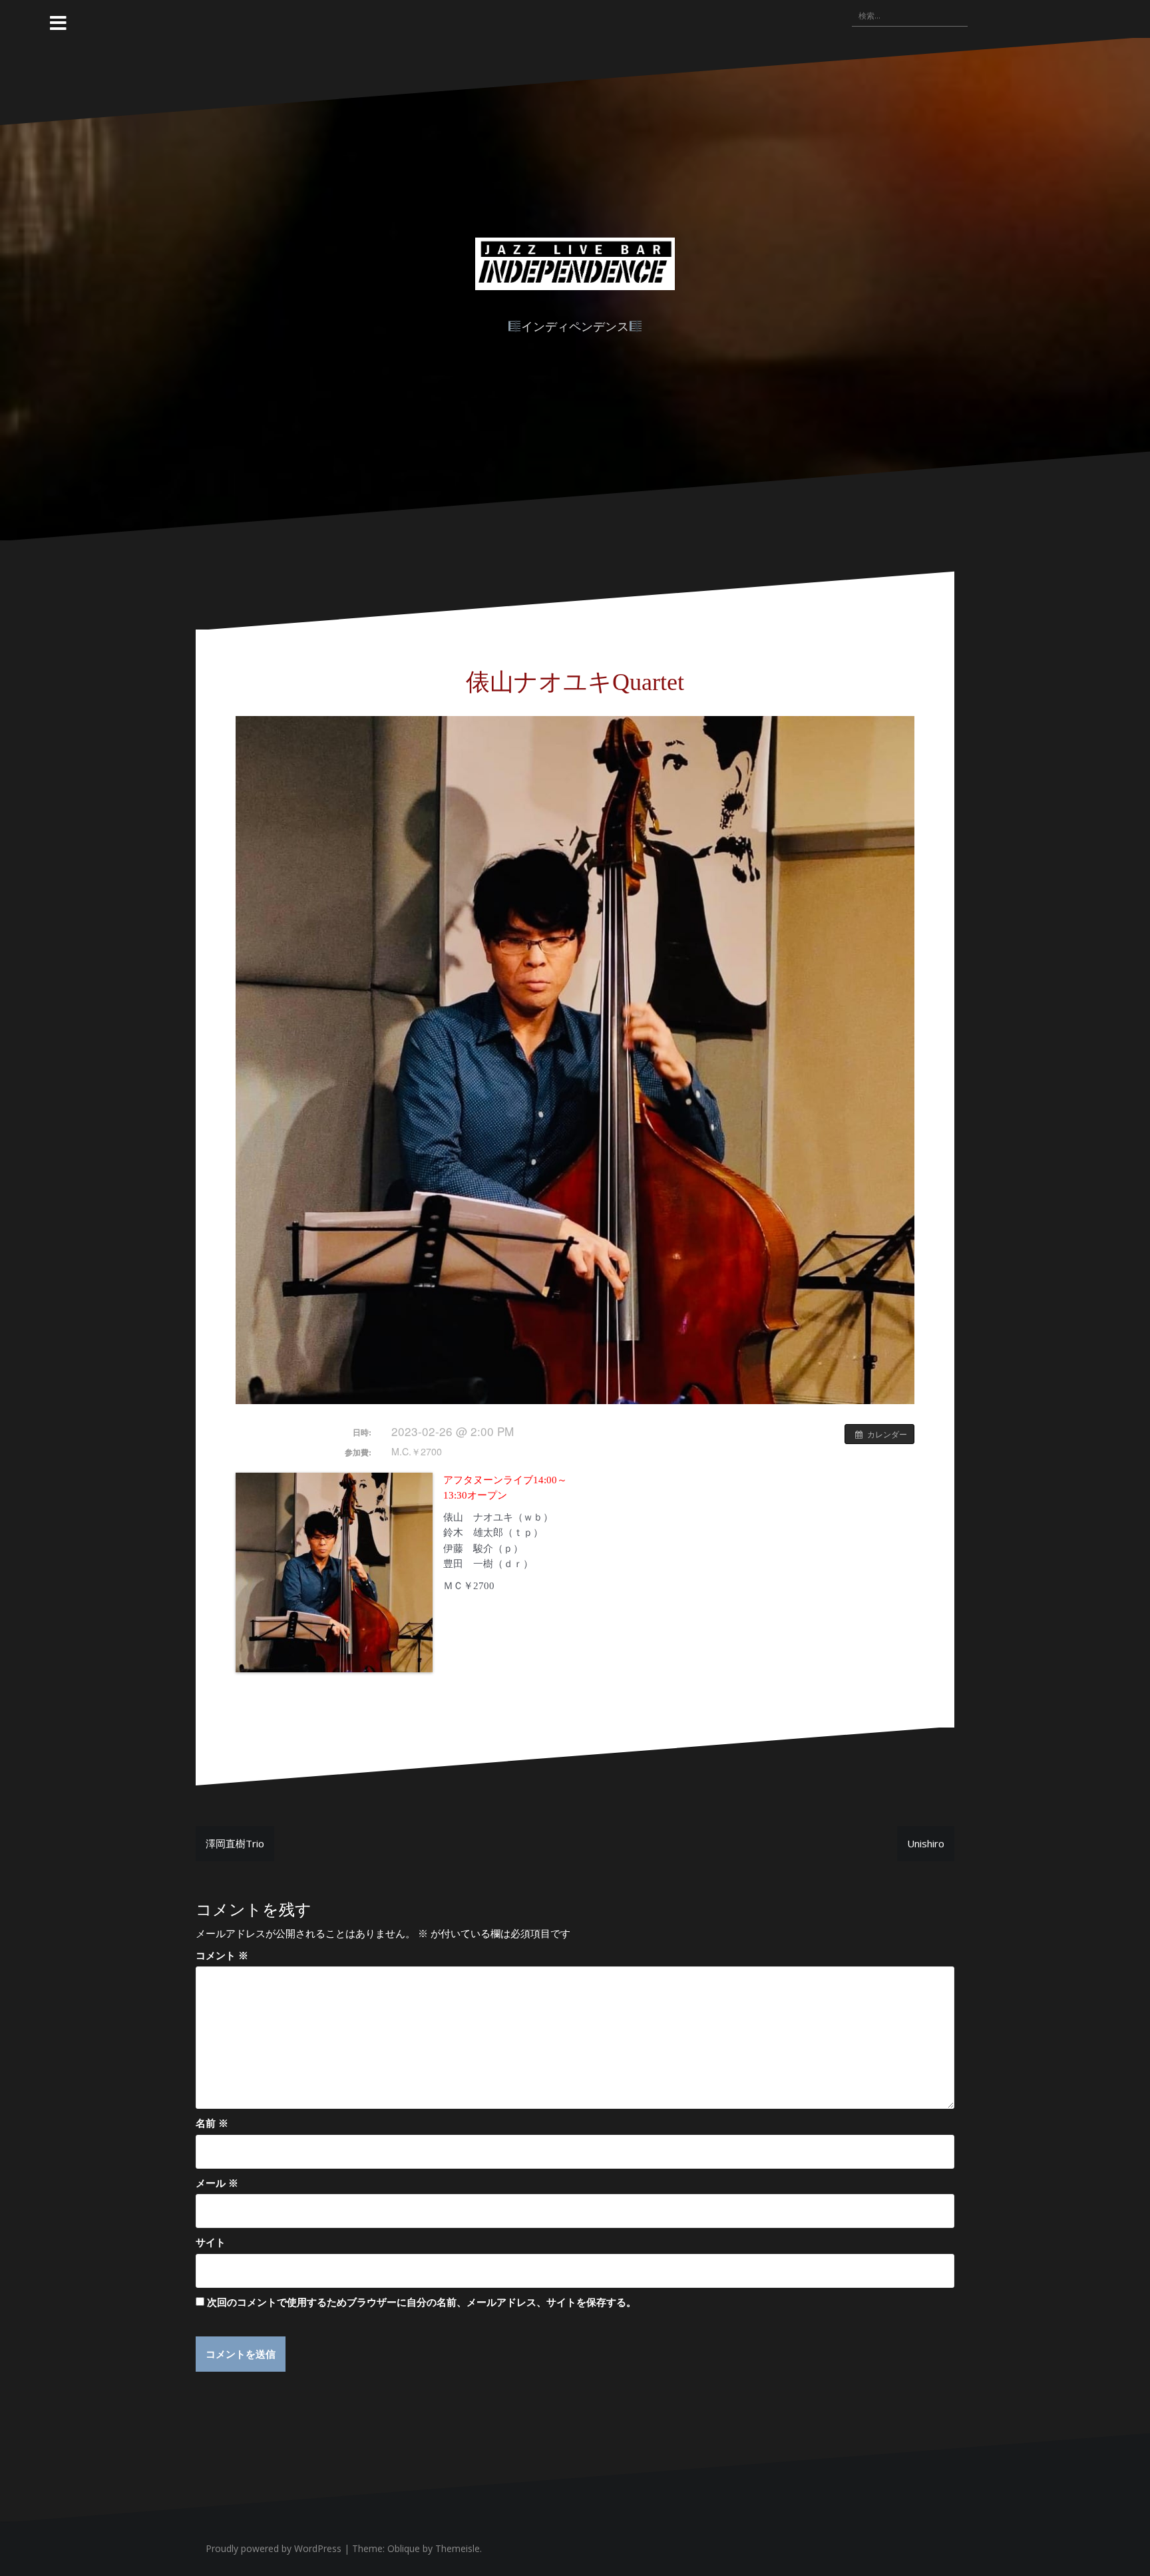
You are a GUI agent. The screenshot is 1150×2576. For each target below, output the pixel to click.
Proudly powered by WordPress (274, 2548)
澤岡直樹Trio (235, 1843)
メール (217, 2183)
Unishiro (926, 1843)
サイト (211, 2242)
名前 (212, 2123)
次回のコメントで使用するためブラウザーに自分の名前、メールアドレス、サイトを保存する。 (422, 2302)
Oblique (404, 2548)
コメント (222, 1955)
